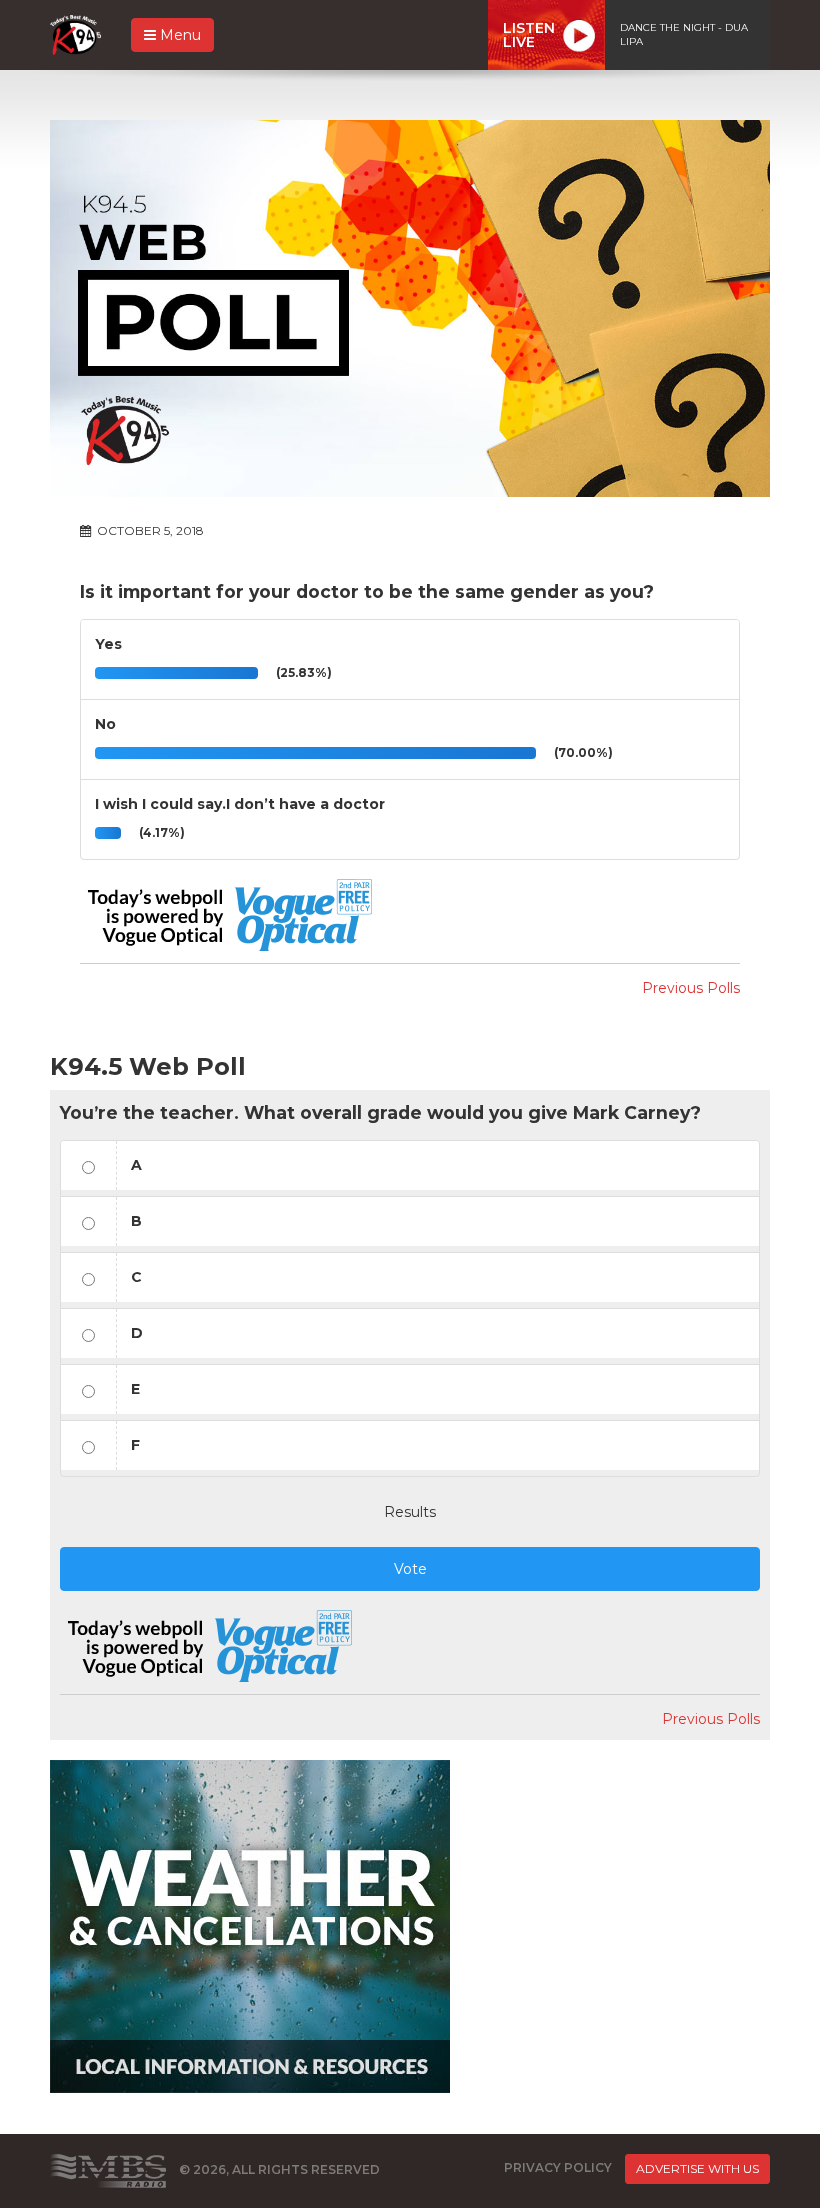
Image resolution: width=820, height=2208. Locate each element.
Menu (178, 35)
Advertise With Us (697, 2168)
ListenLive (529, 35)
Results (410, 1512)
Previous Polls (691, 988)
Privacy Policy (558, 2167)
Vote (410, 1569)
